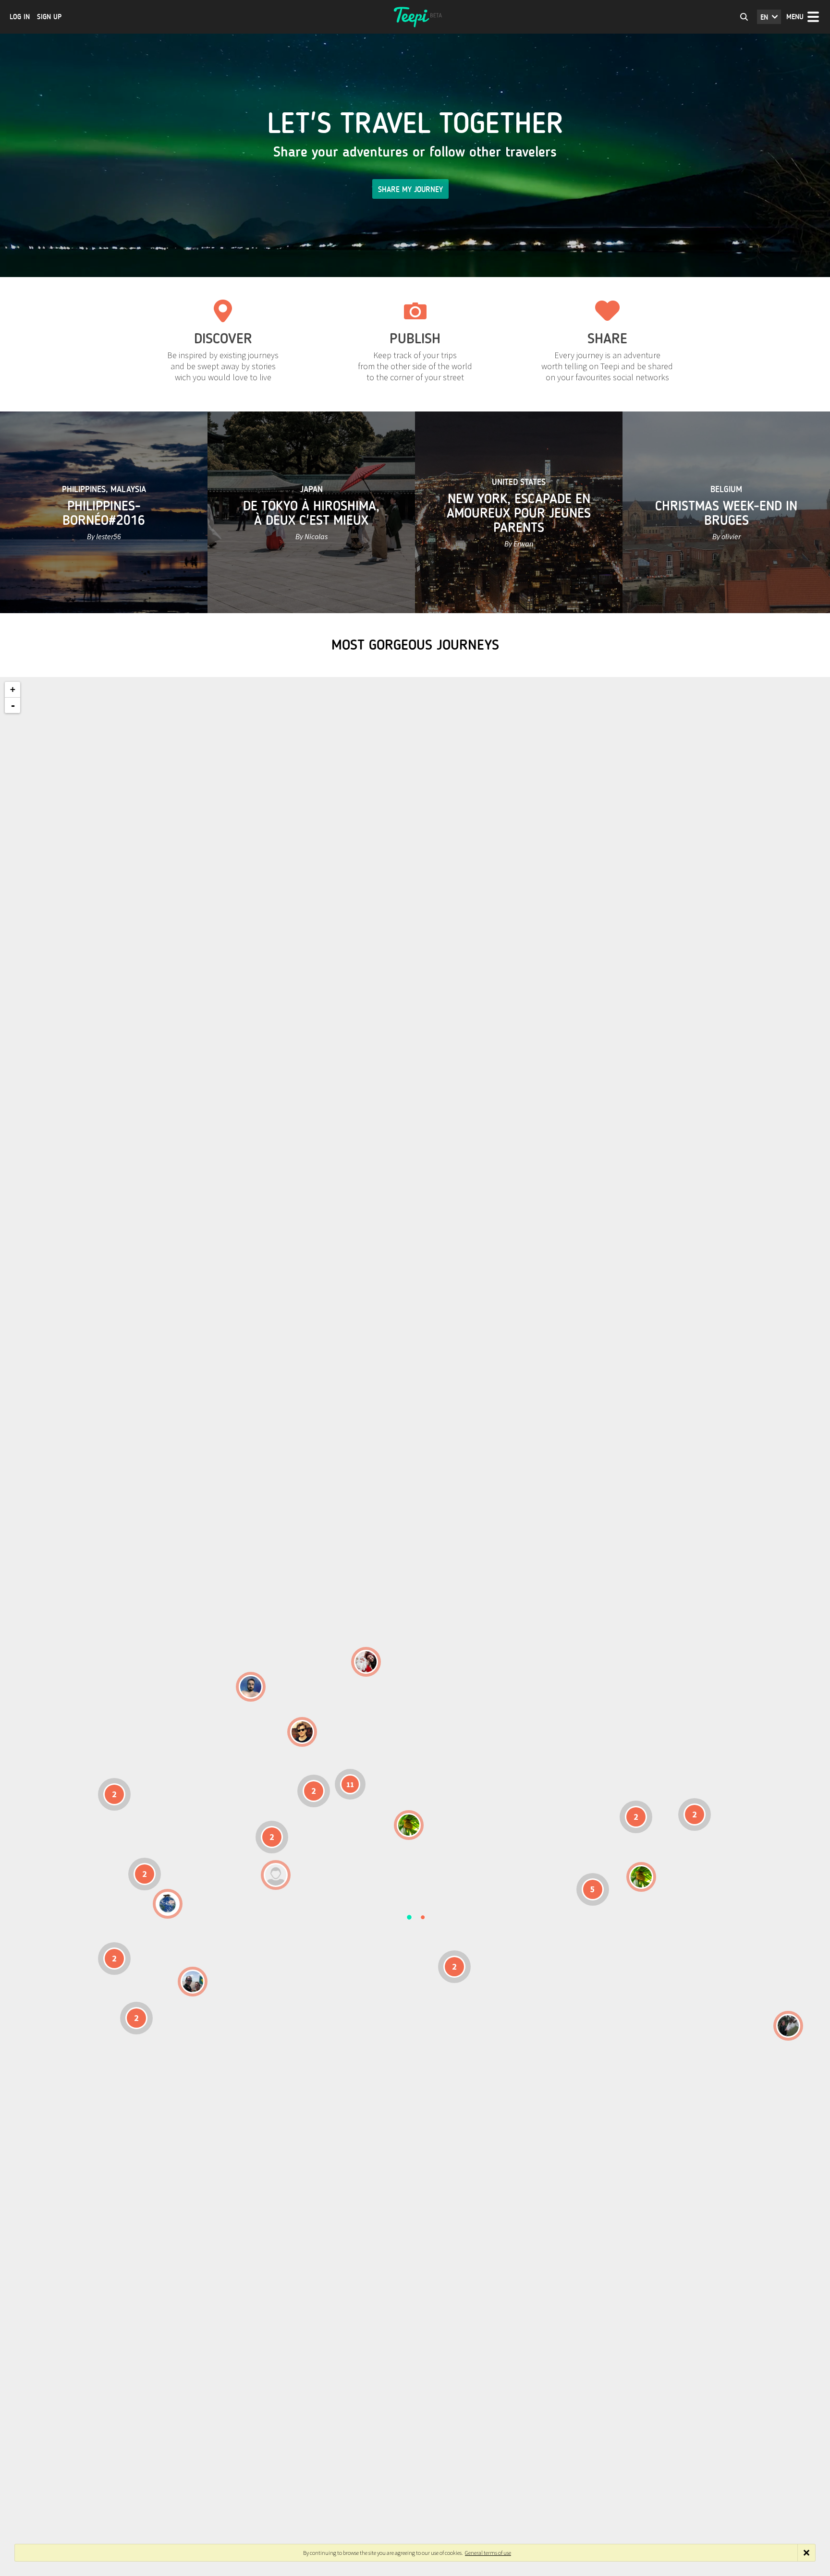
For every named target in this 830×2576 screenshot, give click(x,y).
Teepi (415, 17)
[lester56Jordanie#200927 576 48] (409, 1825)
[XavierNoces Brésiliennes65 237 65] (193, 1982)
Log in (20, 17)
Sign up (49, 17)
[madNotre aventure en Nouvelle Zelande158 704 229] (788, 2026)
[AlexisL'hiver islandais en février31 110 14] (251, 1687)
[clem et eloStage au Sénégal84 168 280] (276, 1875)
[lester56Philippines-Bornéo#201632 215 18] (641, 1877)
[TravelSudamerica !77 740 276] (168, 1904)
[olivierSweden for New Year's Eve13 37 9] (366, 1662)
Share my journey (410, 189)
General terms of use (488, 2553)
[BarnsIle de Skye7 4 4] (302, 1732)
